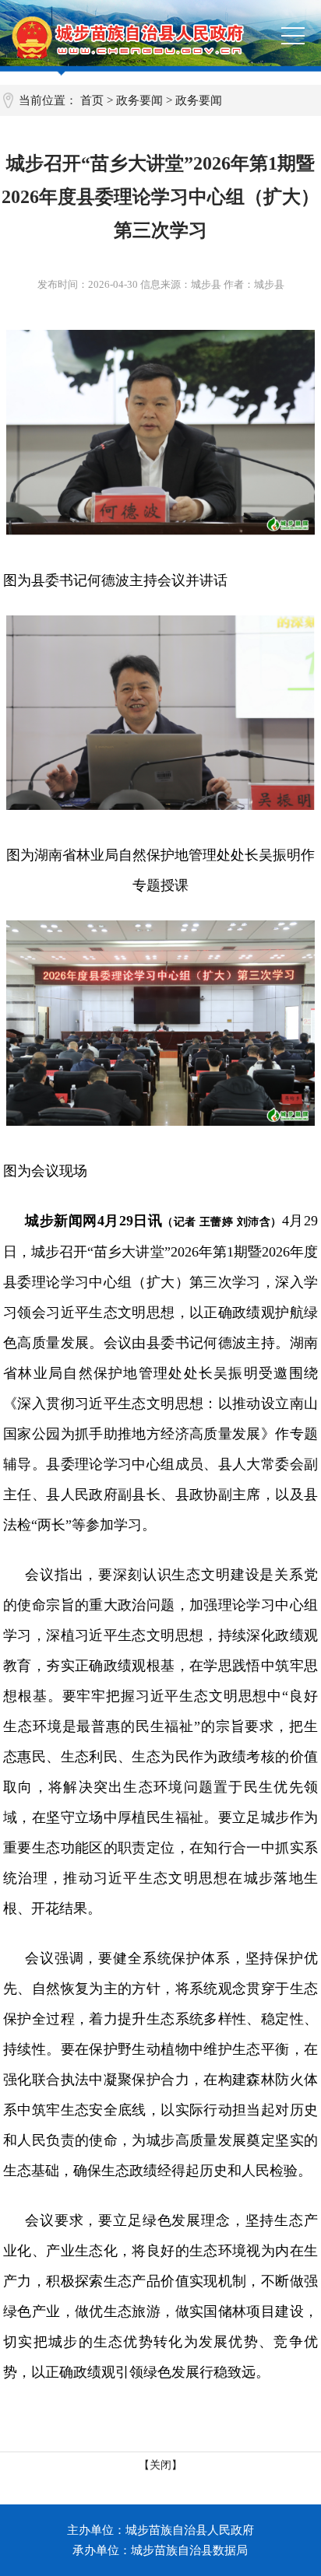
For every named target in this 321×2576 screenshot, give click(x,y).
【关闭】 (160, 2465)
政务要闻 (139, 100)
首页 (92, 100)
